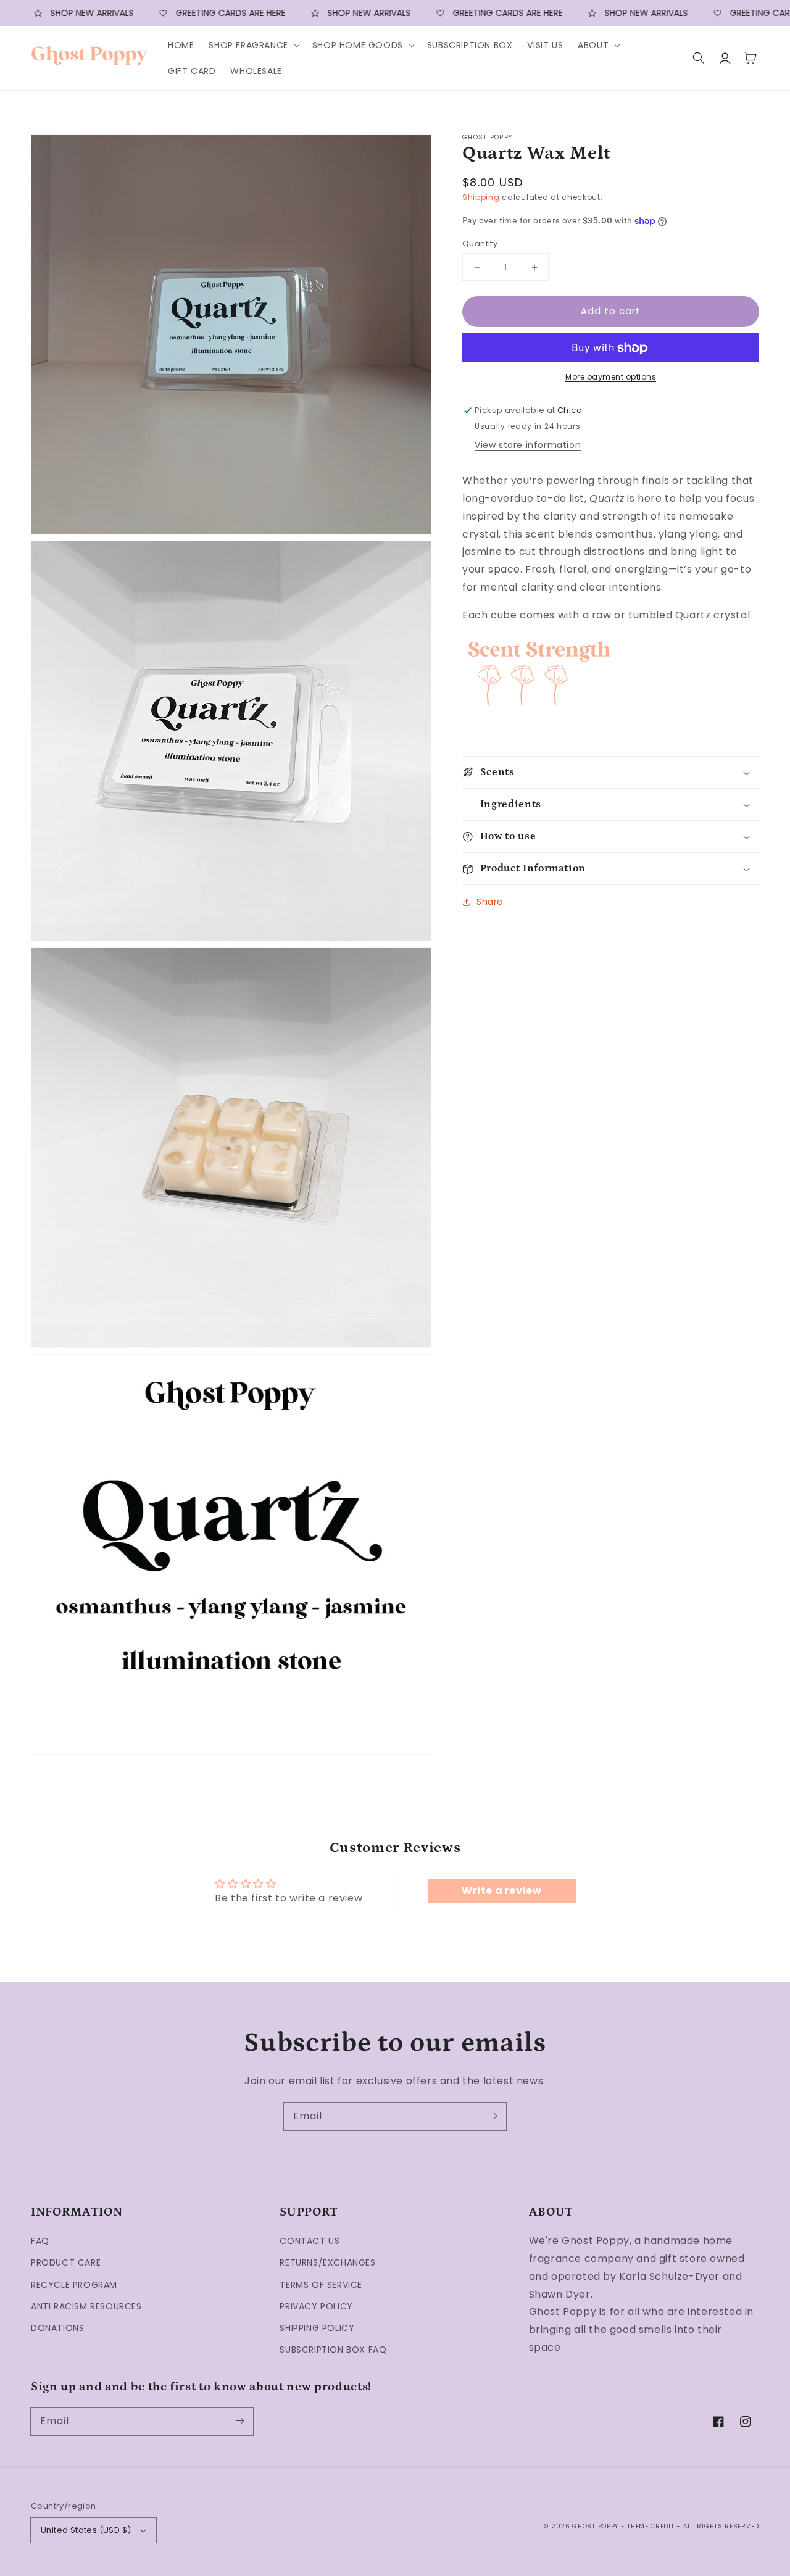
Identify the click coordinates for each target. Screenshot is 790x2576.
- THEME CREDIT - (652, 2526)
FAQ (40, 2241)
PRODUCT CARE (66, 2262)
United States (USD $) (86, 2530)
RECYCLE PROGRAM (74, 2285)
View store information (528, 445)
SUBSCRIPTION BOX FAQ (333, 2350)
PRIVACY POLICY (316, 2306)
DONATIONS (57, 2328)
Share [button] (490, 902)
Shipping (481, 198)
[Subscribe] (493, 2116)
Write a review (501, 1891)
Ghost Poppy (595, 2526)
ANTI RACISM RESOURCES (86, 2306)
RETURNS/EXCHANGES (327, 2262)
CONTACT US (310, 2241)
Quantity (480, 243)
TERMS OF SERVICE (321, 2285)
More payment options (611, 377)
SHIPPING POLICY (317, 2328)
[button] (253, 45)
